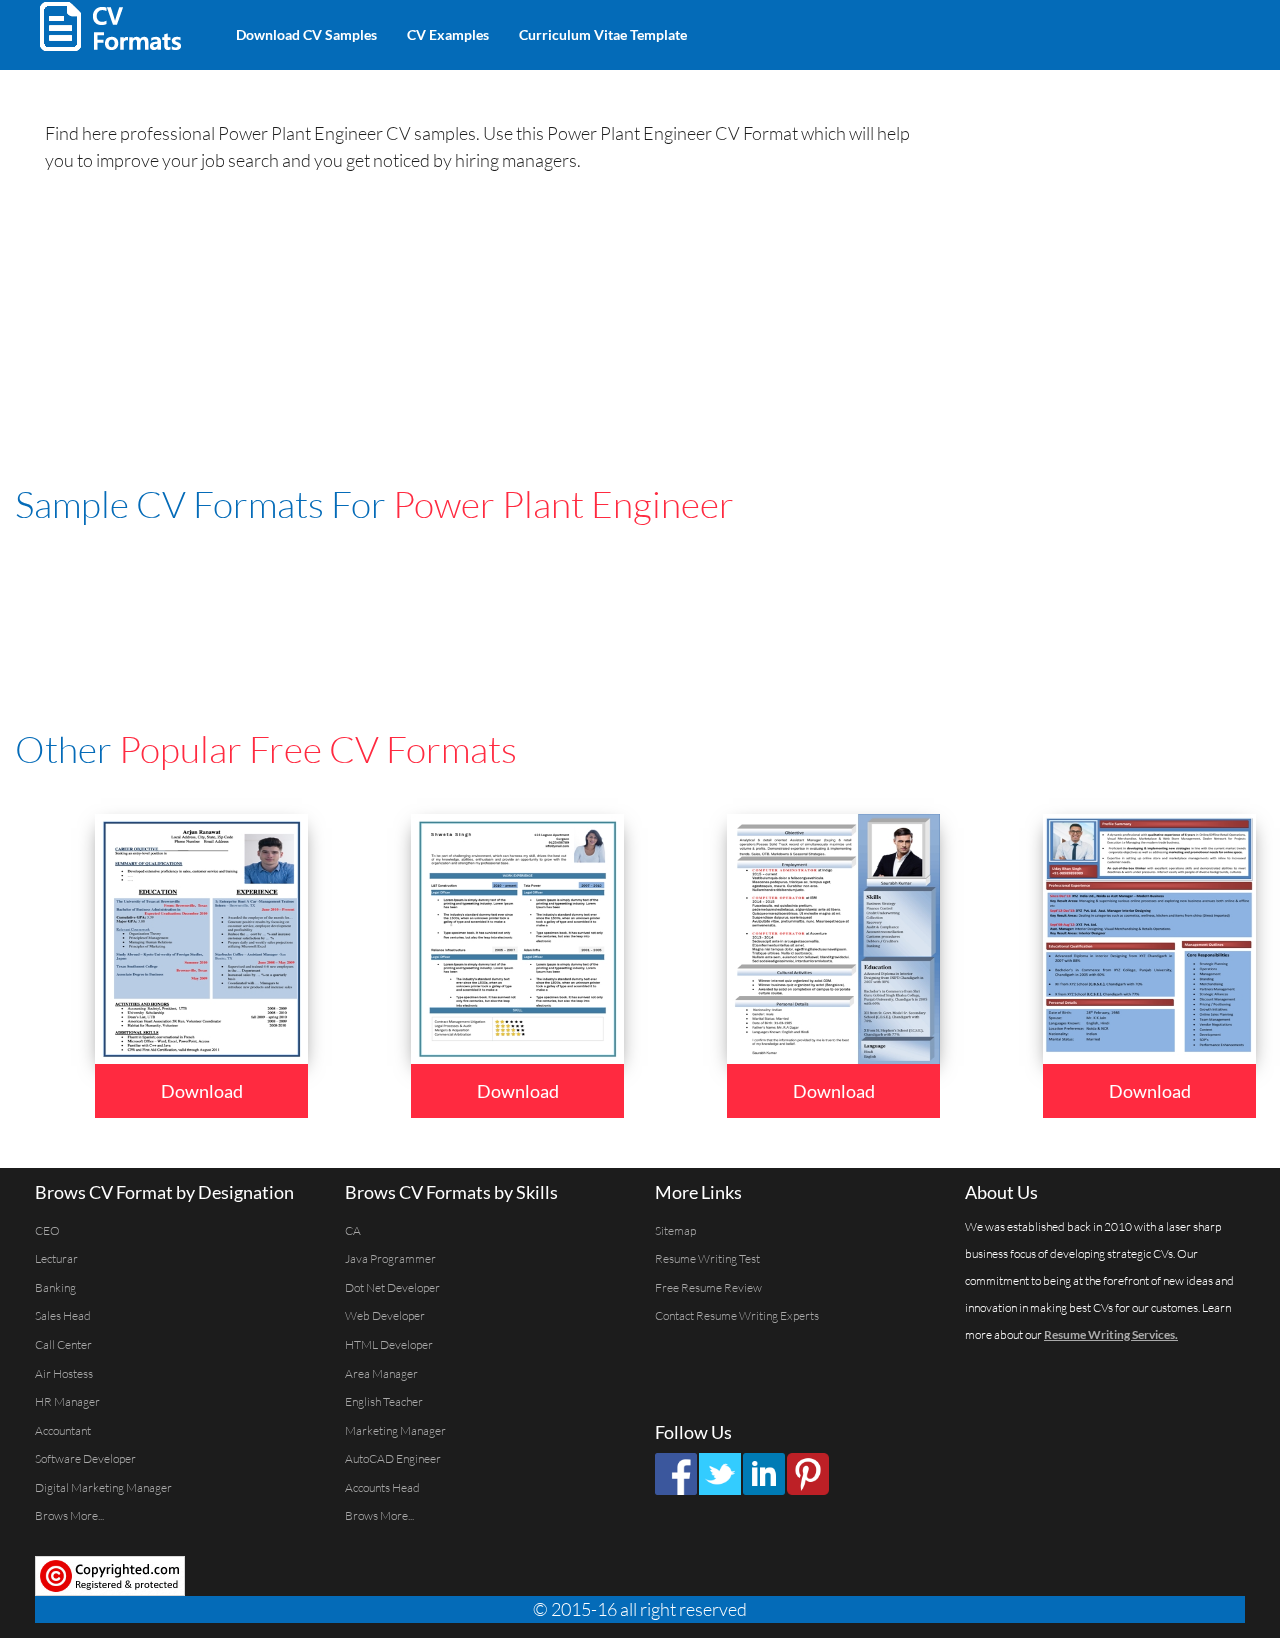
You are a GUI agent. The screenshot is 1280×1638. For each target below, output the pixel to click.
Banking (55, 1287)
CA (353, 1230)
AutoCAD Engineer (393, 1458)
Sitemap (675, 1230)
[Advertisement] (936, 30)
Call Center (63, 1344)
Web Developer (385, 1315)
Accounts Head (382, 1487)
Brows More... (69, 1515)
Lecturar (56, 1258)
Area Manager (381, 1373)
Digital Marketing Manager (103, 1487)
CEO (47, 1230)
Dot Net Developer (392, 1287)
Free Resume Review (708, 1287)
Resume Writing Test (707, 1258)
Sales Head (63, 1315)
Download (202, 1091)
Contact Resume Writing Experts (737, 1315)
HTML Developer (389, 1344)
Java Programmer (390, 1258)
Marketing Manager (395, 1430)
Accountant (63, 1430)
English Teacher (384, 1401)
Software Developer (85, 1458)
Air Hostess (64, 1373)
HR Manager (67, 1401)
